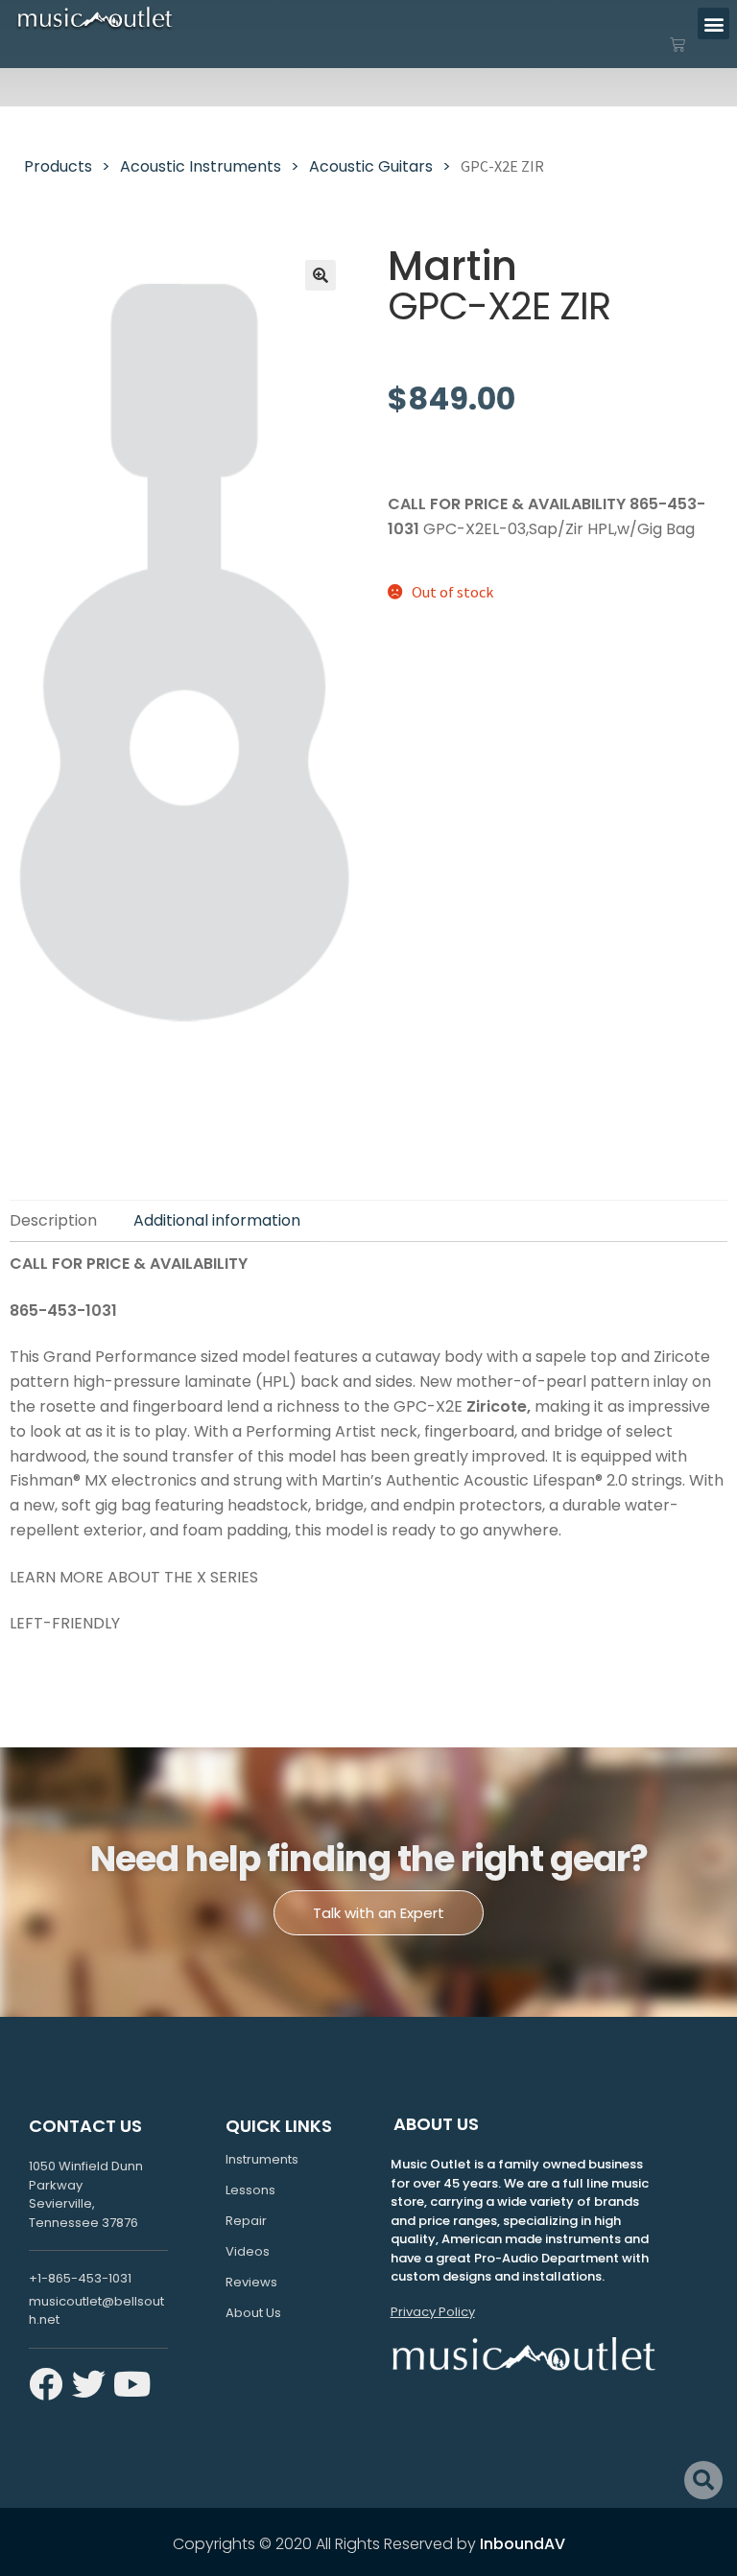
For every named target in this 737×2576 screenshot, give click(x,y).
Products (58, 166)
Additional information (217, 1220)
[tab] (62, 1221)
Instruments (262, 2159)
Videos (248, 2251)
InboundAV (523, 2544)
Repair (246, 2221)
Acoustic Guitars (371, 166)
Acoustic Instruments (201, 166)
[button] (713, 23)
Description (53, 1220)
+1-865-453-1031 (80, 2278)
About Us (253, 2313)
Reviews (251, 2282)
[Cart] (678, 45)
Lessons (250, 2190)
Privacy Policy (433, 2312)
